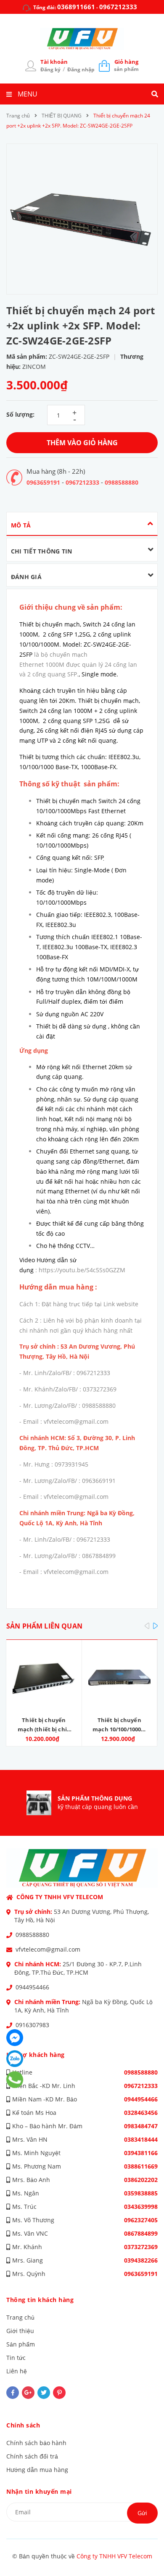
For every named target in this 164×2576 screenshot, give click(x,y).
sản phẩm (126, 65)
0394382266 (141, 2260)
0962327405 (141, 2220)
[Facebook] (15, 2038)
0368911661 (76, 7)
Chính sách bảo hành (36, 2443)
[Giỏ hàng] (104, 65)
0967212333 (118, 7)
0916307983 (32, 2025)
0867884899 (141, 2233)
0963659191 (43, 482)
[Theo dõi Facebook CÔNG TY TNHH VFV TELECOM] (13, 2393)
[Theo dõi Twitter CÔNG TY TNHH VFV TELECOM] (44, 2393)
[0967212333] (15, 2080)
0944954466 (32, 1987)
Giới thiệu (20, 2331)
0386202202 (141, 2180)
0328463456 (141, 2113)
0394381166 (141, 2153)
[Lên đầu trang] (144, 2547)
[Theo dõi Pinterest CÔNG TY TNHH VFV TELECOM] (59, 2393)
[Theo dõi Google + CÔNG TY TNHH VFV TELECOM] (28, 2393)
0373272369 (141, 2247)
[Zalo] (15, 2059)
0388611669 (141, 2166)
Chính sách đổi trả (32, 2456)
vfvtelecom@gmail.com (48, 1949)
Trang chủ (20, 2317)
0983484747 (141, 2126)
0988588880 (122, 482)
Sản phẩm (21, 2344)
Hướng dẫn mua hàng (37, 2470)
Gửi (142, 2513)
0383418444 (141, 2139)
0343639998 (141, 2207)
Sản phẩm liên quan (44, 1626)
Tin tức (16, 2358)
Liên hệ (17, 2371)
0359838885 (141, 2193)
